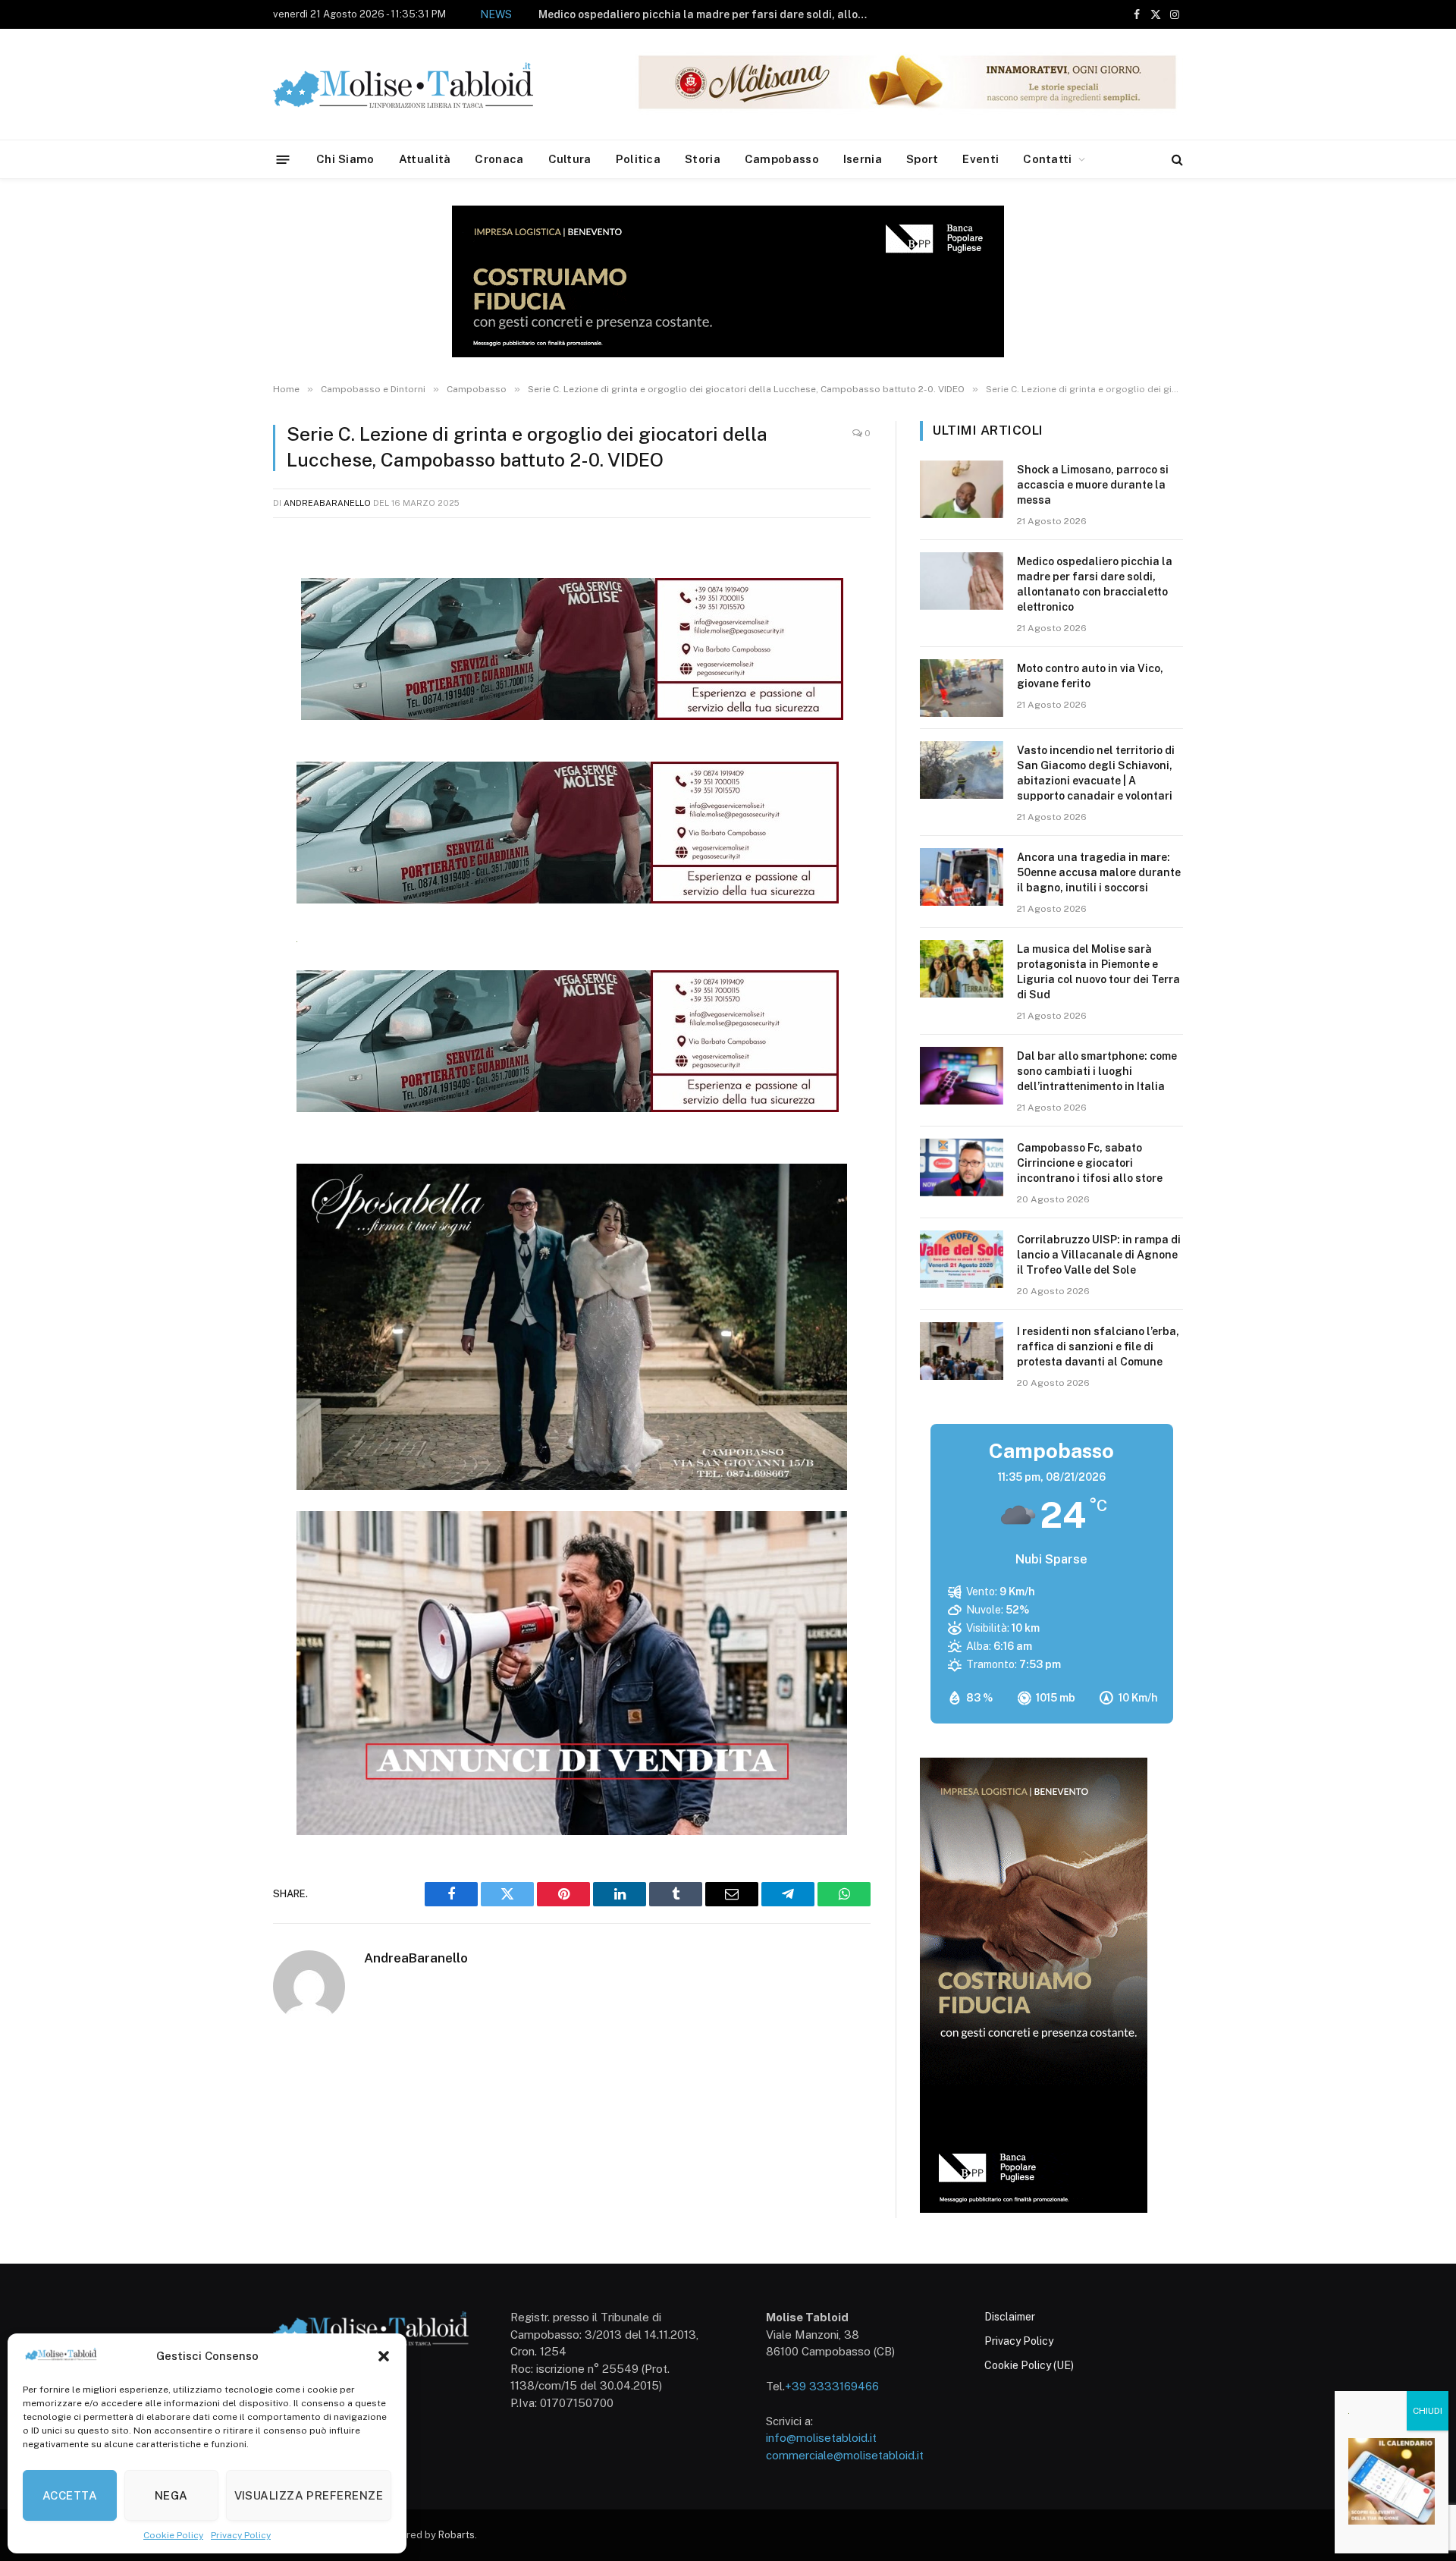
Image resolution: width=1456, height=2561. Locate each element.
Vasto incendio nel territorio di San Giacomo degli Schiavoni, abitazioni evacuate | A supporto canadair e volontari (1096, 773)
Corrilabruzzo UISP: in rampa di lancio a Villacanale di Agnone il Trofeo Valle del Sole (1099, 1255)
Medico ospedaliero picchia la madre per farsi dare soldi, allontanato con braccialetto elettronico (1095, 584)
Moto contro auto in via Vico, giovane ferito (753, 14)
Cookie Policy (173, 2535)
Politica (638, 159)
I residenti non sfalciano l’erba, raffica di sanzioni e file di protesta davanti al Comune (1098, 1346)
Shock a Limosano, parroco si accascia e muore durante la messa (1093, 485)
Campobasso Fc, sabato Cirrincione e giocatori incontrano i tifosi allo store (1090, 1163)
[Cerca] (1176, 160)
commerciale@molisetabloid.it (845, 2455)
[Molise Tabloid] (425, 85)
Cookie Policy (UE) (1029, 2365)
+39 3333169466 (832, 2386)
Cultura (570, 159)
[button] (384, 2356)
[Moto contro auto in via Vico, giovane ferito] (962, 688)
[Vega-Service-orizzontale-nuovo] (568, 899)
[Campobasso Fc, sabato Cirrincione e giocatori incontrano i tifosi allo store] (962, 1167)
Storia (703, 159)
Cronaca (499, 159)
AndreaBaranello (327, 503)
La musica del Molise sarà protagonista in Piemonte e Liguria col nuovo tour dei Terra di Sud (1098, 972)
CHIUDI (1428, 2411)
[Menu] (283, 159)
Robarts (457, 2535)
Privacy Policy (241, 2535)
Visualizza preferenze (309, 2495)
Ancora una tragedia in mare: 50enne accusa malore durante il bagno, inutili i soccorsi (1099, 872)
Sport (923, 159)
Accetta (70, 2495)
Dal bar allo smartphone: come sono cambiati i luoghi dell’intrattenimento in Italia (1097, 1071)
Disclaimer (1010, 2317)
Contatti (1047, 159)
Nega (171, 2495)
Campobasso (782, 159)
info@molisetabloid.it (821, 2438)
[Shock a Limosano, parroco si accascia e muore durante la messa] (962, 489)
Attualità (425, 159)
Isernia (863, 159)
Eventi (981, 159)
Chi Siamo (345, 159)
